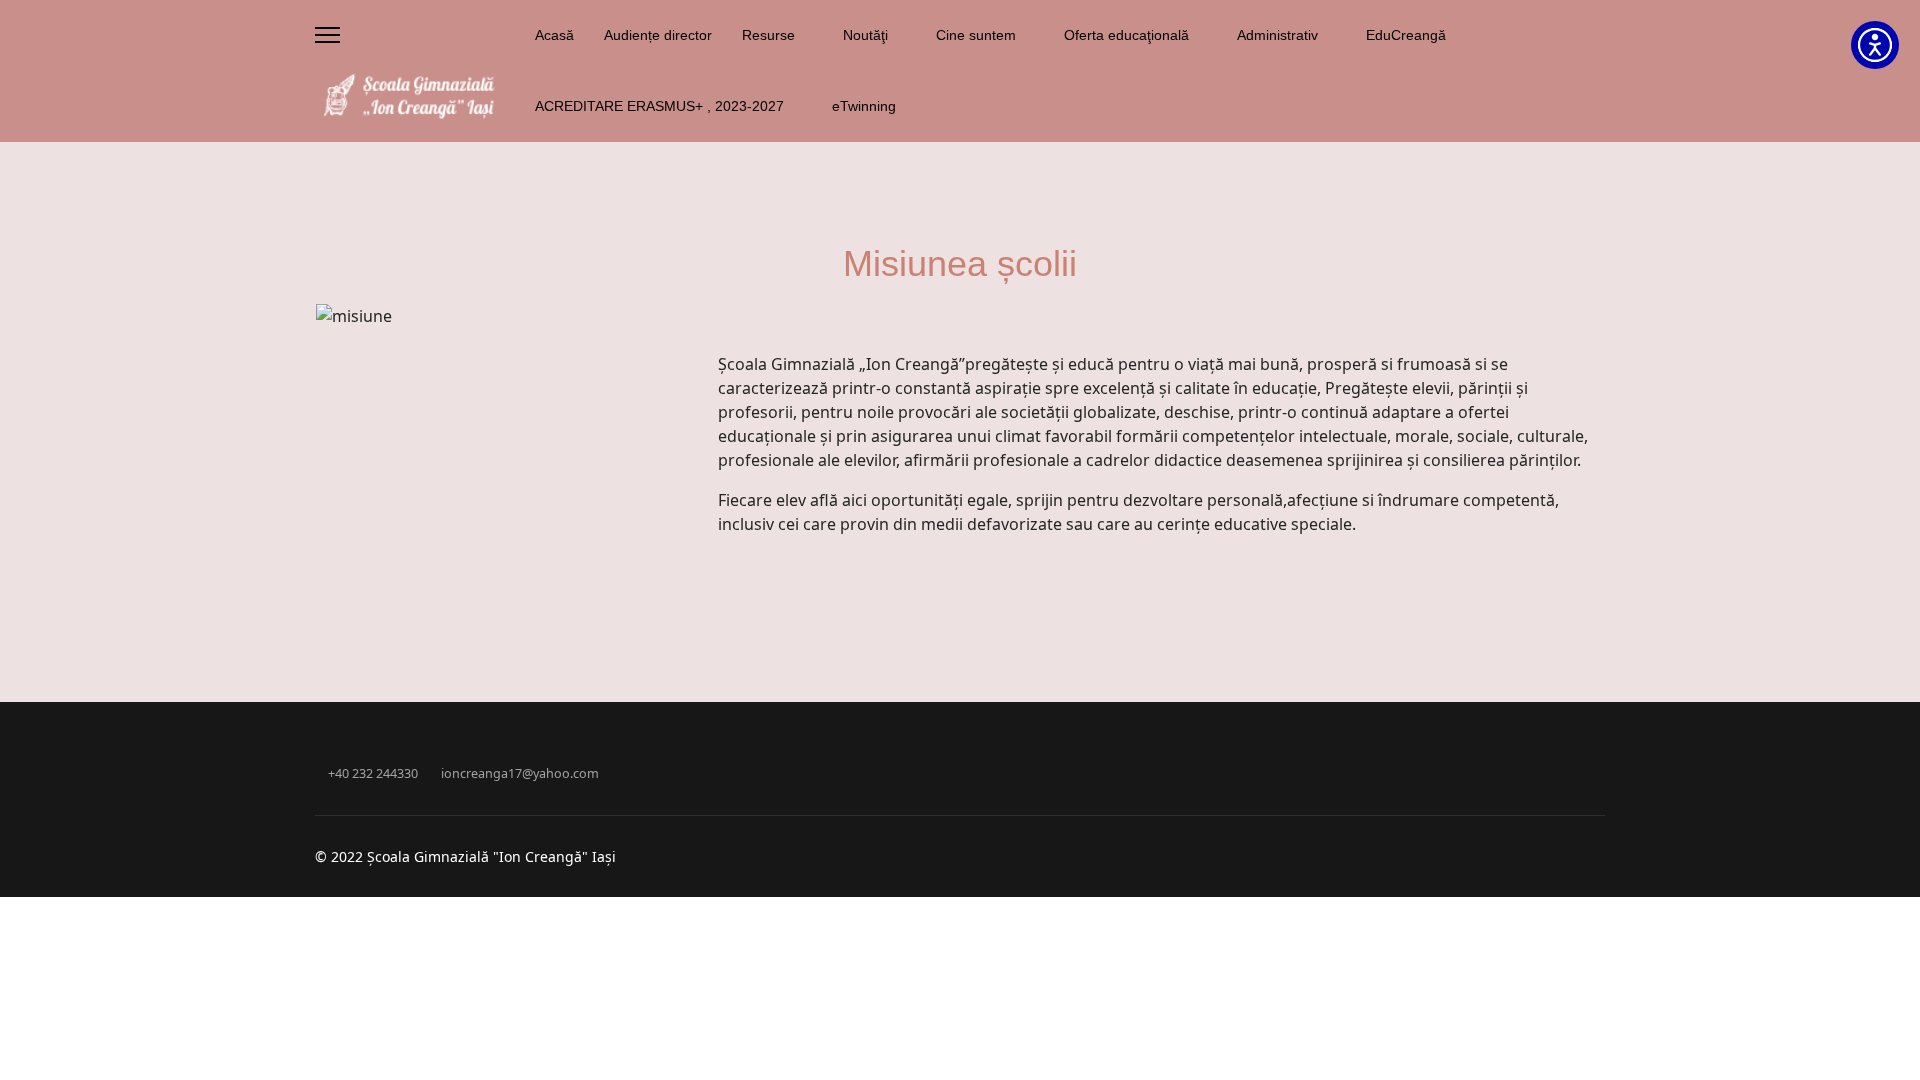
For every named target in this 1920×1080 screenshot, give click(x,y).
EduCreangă (1406, 35)
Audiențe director (658, 35)
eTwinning (864, 106)
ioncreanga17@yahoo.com (520, 773)
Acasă (554, 35)
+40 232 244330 (373, 773)
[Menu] (327, 35)
